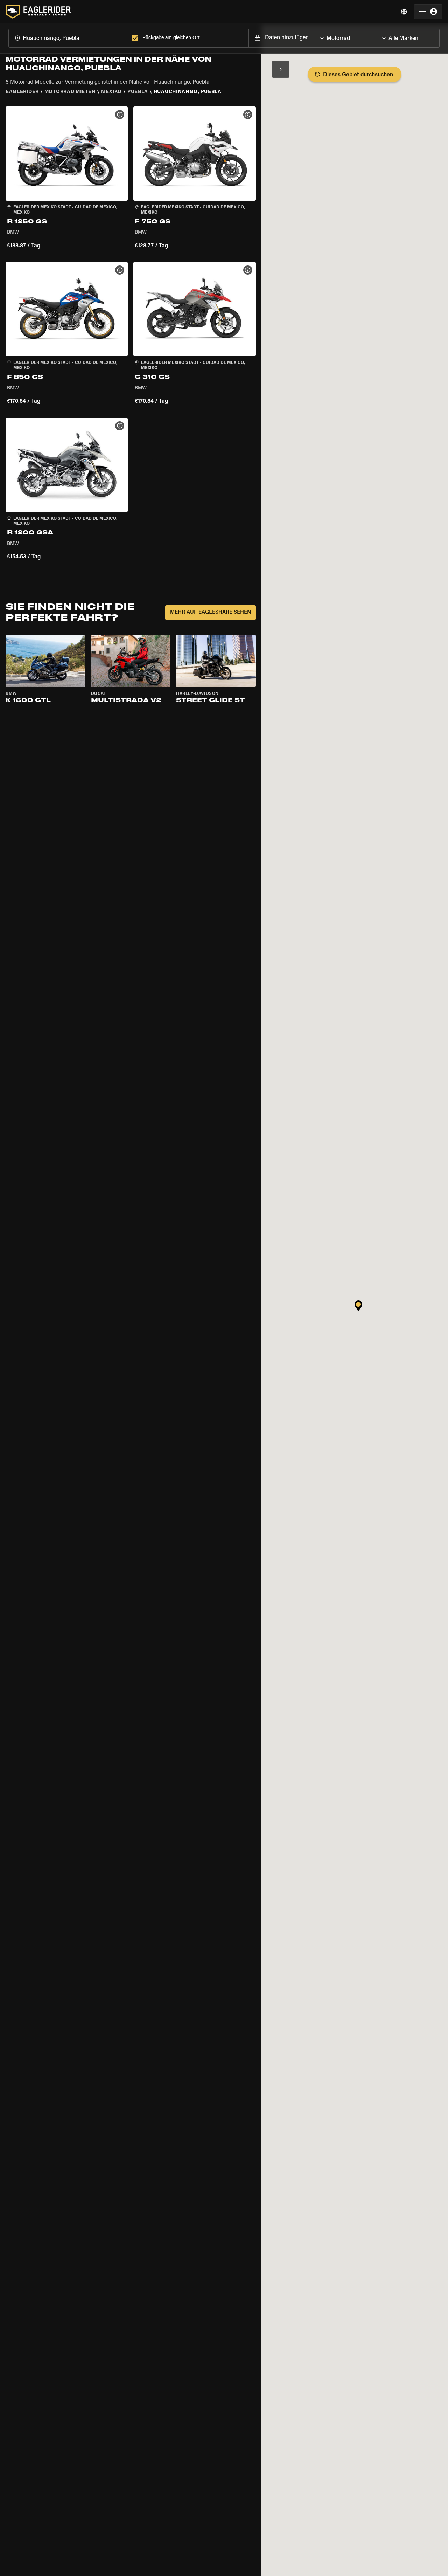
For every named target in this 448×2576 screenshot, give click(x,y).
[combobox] (69, 38)
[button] (67, 179)
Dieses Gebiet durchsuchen (358, 75)
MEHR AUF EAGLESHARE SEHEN (211, 612)
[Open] (377, 36)
